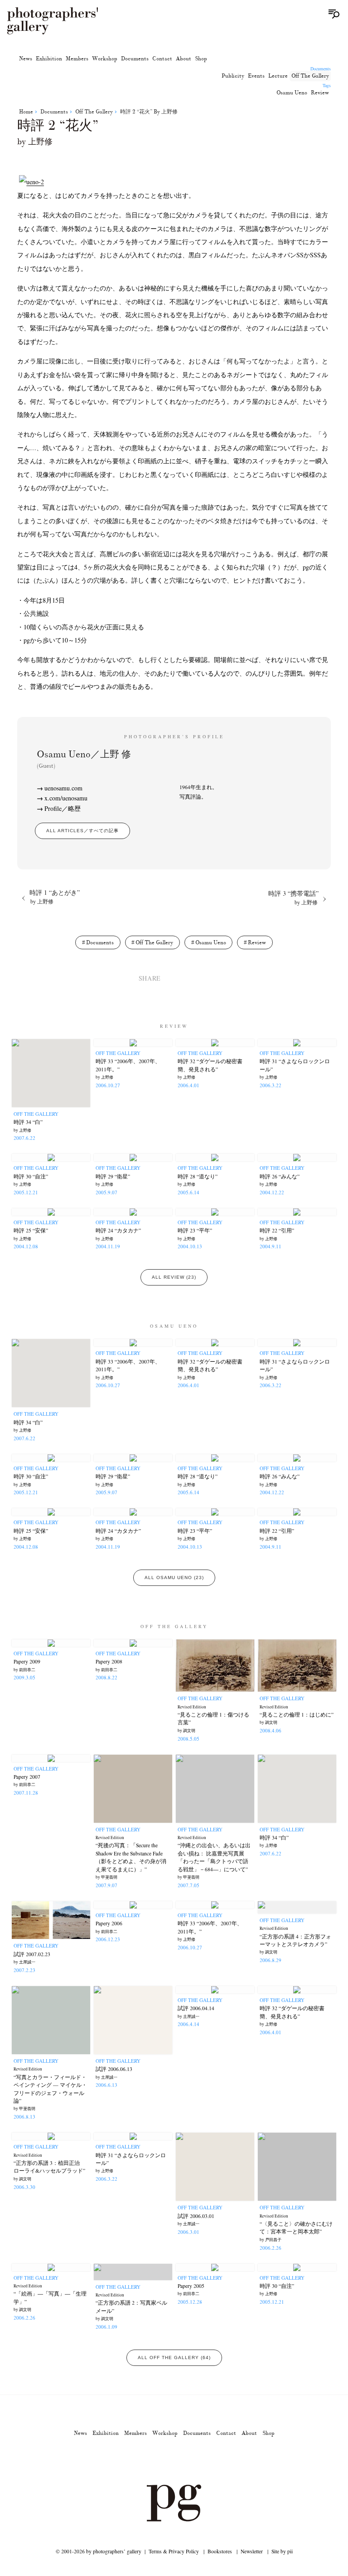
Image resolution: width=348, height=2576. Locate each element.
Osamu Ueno (292, 93)
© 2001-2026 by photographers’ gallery (99, 2551)
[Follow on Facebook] (185, 2459)
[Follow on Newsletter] (207, 2459)
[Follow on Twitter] (163, 2459)
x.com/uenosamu (66, 798)
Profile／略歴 (63, 808)
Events (256, 76)
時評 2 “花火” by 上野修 (149, 112)
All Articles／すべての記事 (82, 831)
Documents (135, 59)
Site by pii (282, 2551)
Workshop (105, 59)
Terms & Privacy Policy (174, 2551)
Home (26, 112)
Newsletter (252, 2551)
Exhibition (49, 59)
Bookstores (220, 2551)
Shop (201, 59)
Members (77, 59)
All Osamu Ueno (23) (174, 1577)
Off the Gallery (310, 76)
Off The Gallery (174, 1626)
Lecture (278, 76)
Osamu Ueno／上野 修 (84, 759)
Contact (162, 59)
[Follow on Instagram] (141, 2459)
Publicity (233, 76)
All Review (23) (174, 1277)
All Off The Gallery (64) (174, 2358)
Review (320, 93)
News (26, 59)
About (184, 59)
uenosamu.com (63, 788)
